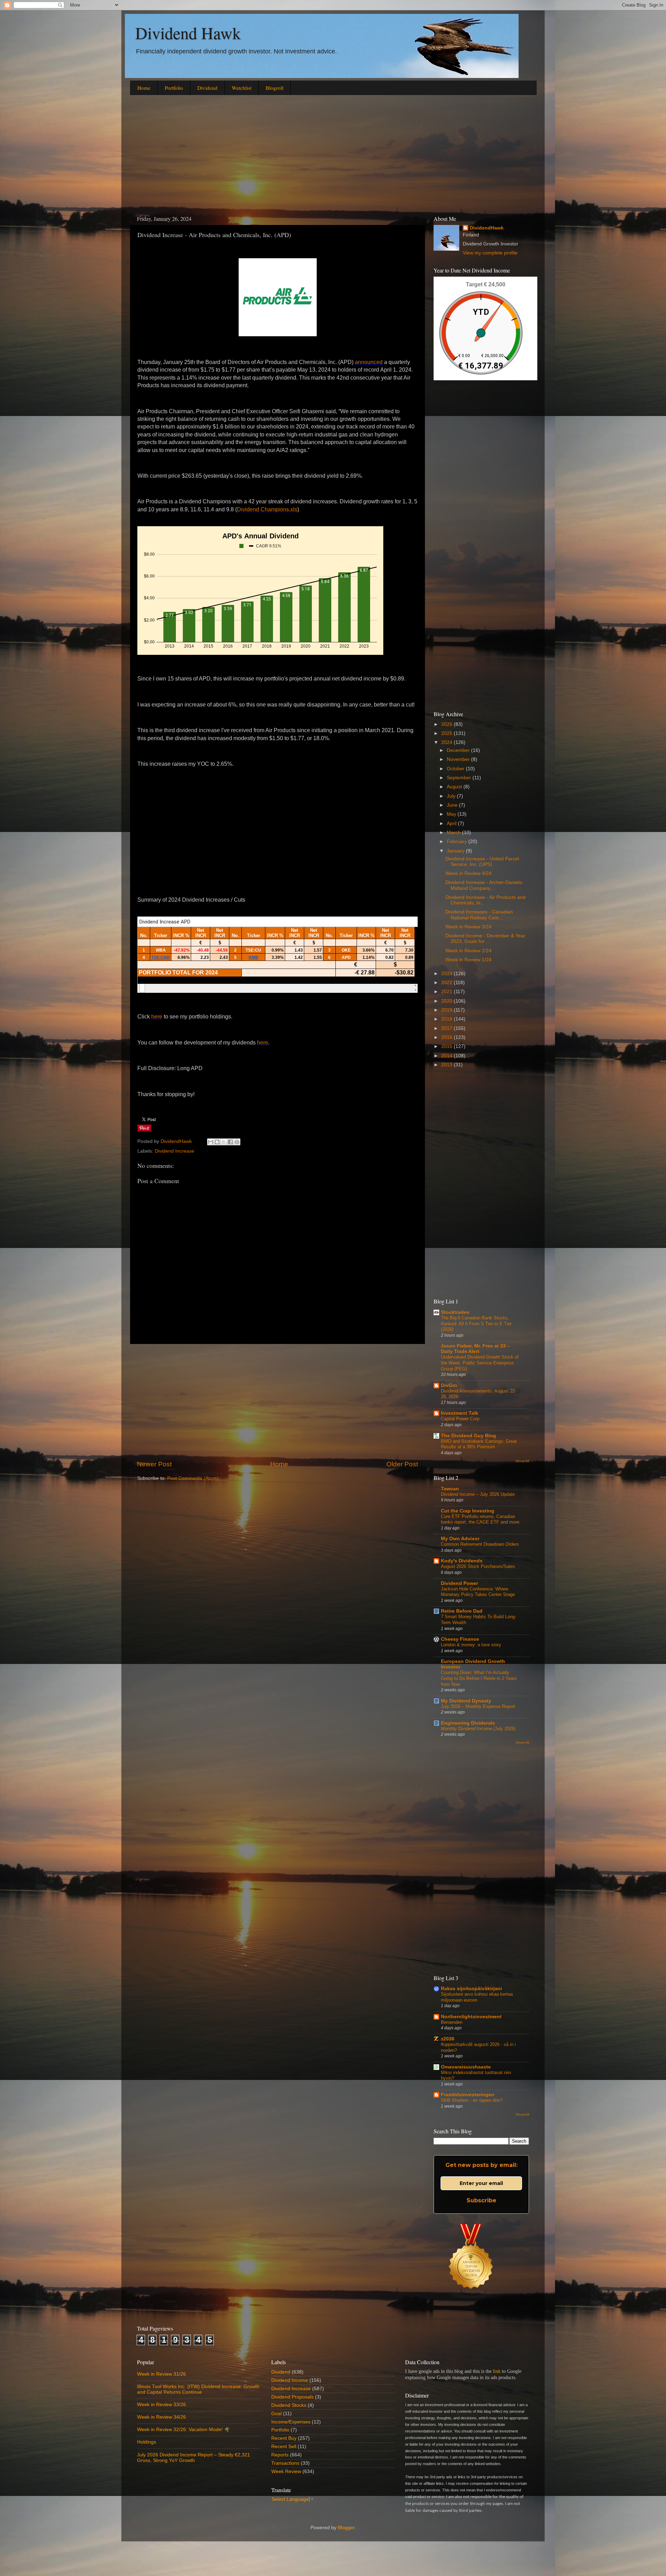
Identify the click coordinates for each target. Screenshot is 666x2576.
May (452, 814)
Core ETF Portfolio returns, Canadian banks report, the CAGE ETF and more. (481, 1519)
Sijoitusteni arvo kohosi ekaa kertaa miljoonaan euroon (477, 1997)
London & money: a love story (471, 1645)
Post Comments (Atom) (193, 1478)
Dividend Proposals (292, 2397)
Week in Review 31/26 (161, 2374)
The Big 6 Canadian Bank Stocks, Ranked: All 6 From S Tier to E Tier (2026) (476, 1324)
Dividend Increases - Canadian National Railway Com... (479, 915)
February (458, 842)
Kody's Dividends (462, 1561)
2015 (447, 1046)
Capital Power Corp (460, 1419)
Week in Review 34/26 (161, 2417)
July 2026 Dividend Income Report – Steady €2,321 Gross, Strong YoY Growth (194, 2458)
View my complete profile (490, 253)
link (497, 2371)
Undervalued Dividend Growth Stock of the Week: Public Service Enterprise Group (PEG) (480, 1363)
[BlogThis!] (217, 1142)
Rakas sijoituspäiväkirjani (471, 1989)
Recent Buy (284, 2438)
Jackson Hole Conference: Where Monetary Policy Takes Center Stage (478, 1592)
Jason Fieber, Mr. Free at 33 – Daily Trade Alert (475, 1349)
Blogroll (275, 88)
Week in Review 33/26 (161, 2405)
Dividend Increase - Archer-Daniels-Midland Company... (484, 885)
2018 (447, 1019)
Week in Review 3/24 (468, 927)
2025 (447, 733)
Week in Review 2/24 (468, 951)
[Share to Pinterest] (237, 1142)
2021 (447, 992)
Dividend (207, 88)
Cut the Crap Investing (468, 1511)
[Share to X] (224, 1142)
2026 (447, 724)
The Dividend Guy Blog (468, 1436)
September (460, 778)
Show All (522, 1461)
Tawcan (450, 1489)
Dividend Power (459, 1583)
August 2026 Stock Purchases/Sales (478, 1566)
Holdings (147, 2442)
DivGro (449, 1385)
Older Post (402, 1464)
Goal (276, 2414)
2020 (447, 1001)
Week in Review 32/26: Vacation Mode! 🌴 (183, 2430)
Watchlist (242, 88)
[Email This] (211, 1142)
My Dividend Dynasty (466, 1701)
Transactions (285, 2463)
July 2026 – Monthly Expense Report (478, 1706)
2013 (447, 1065)
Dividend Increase (174, 1151)
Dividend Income (290, 2380)
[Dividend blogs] (471, 2297)
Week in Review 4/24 (468, 873)
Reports (280, 2455)
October (456, 769)
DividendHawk (487, 228)
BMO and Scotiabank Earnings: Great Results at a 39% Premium (479, 1444)
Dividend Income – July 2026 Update (478, 1494)
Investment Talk (460, 1413)
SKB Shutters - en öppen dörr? (472, 2100)
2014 (447, 1056)
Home (144, 88)
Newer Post (154, 1464)
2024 (447, 742)
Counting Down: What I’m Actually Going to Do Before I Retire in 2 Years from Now (479, 1678)
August (455, 787)
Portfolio (174, 88)
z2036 (448, 2039)
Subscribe (481, 2200)
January (456, 851)
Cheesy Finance (460, 1639)
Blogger (346, 2528)
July (452, 796)
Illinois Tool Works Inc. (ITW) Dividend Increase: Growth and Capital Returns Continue (198, 2389)
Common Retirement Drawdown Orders (480, 1544)
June (453, 805)
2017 (447, 1028)
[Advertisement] (333, 154)
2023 (447, 974)
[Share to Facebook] (230, 1142)
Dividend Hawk (188, 33)
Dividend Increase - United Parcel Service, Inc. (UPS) (482, 862)
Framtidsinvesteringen (468, 2095)
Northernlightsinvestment (471, 2017)
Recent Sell (284, 2447)
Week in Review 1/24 (468, 960)
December (459, 750)
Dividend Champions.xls (267, 509)
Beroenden (452, 2022)
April (452, 823)
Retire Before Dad (462, 1611)
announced (369, 362)
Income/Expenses (291, 2422)
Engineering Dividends (468, 1723)
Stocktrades (455, 1312)
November (459, 759)
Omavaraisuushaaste (466, 2067)
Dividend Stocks (289, 2405)
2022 (447, 983)
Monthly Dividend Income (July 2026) (478, 1729)
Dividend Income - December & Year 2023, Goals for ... (485, 939)
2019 (447, 1010)
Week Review (286, 2471)
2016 (447, 1037)
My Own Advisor (460, 1539)
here (157, 1017)
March (454, 832)
